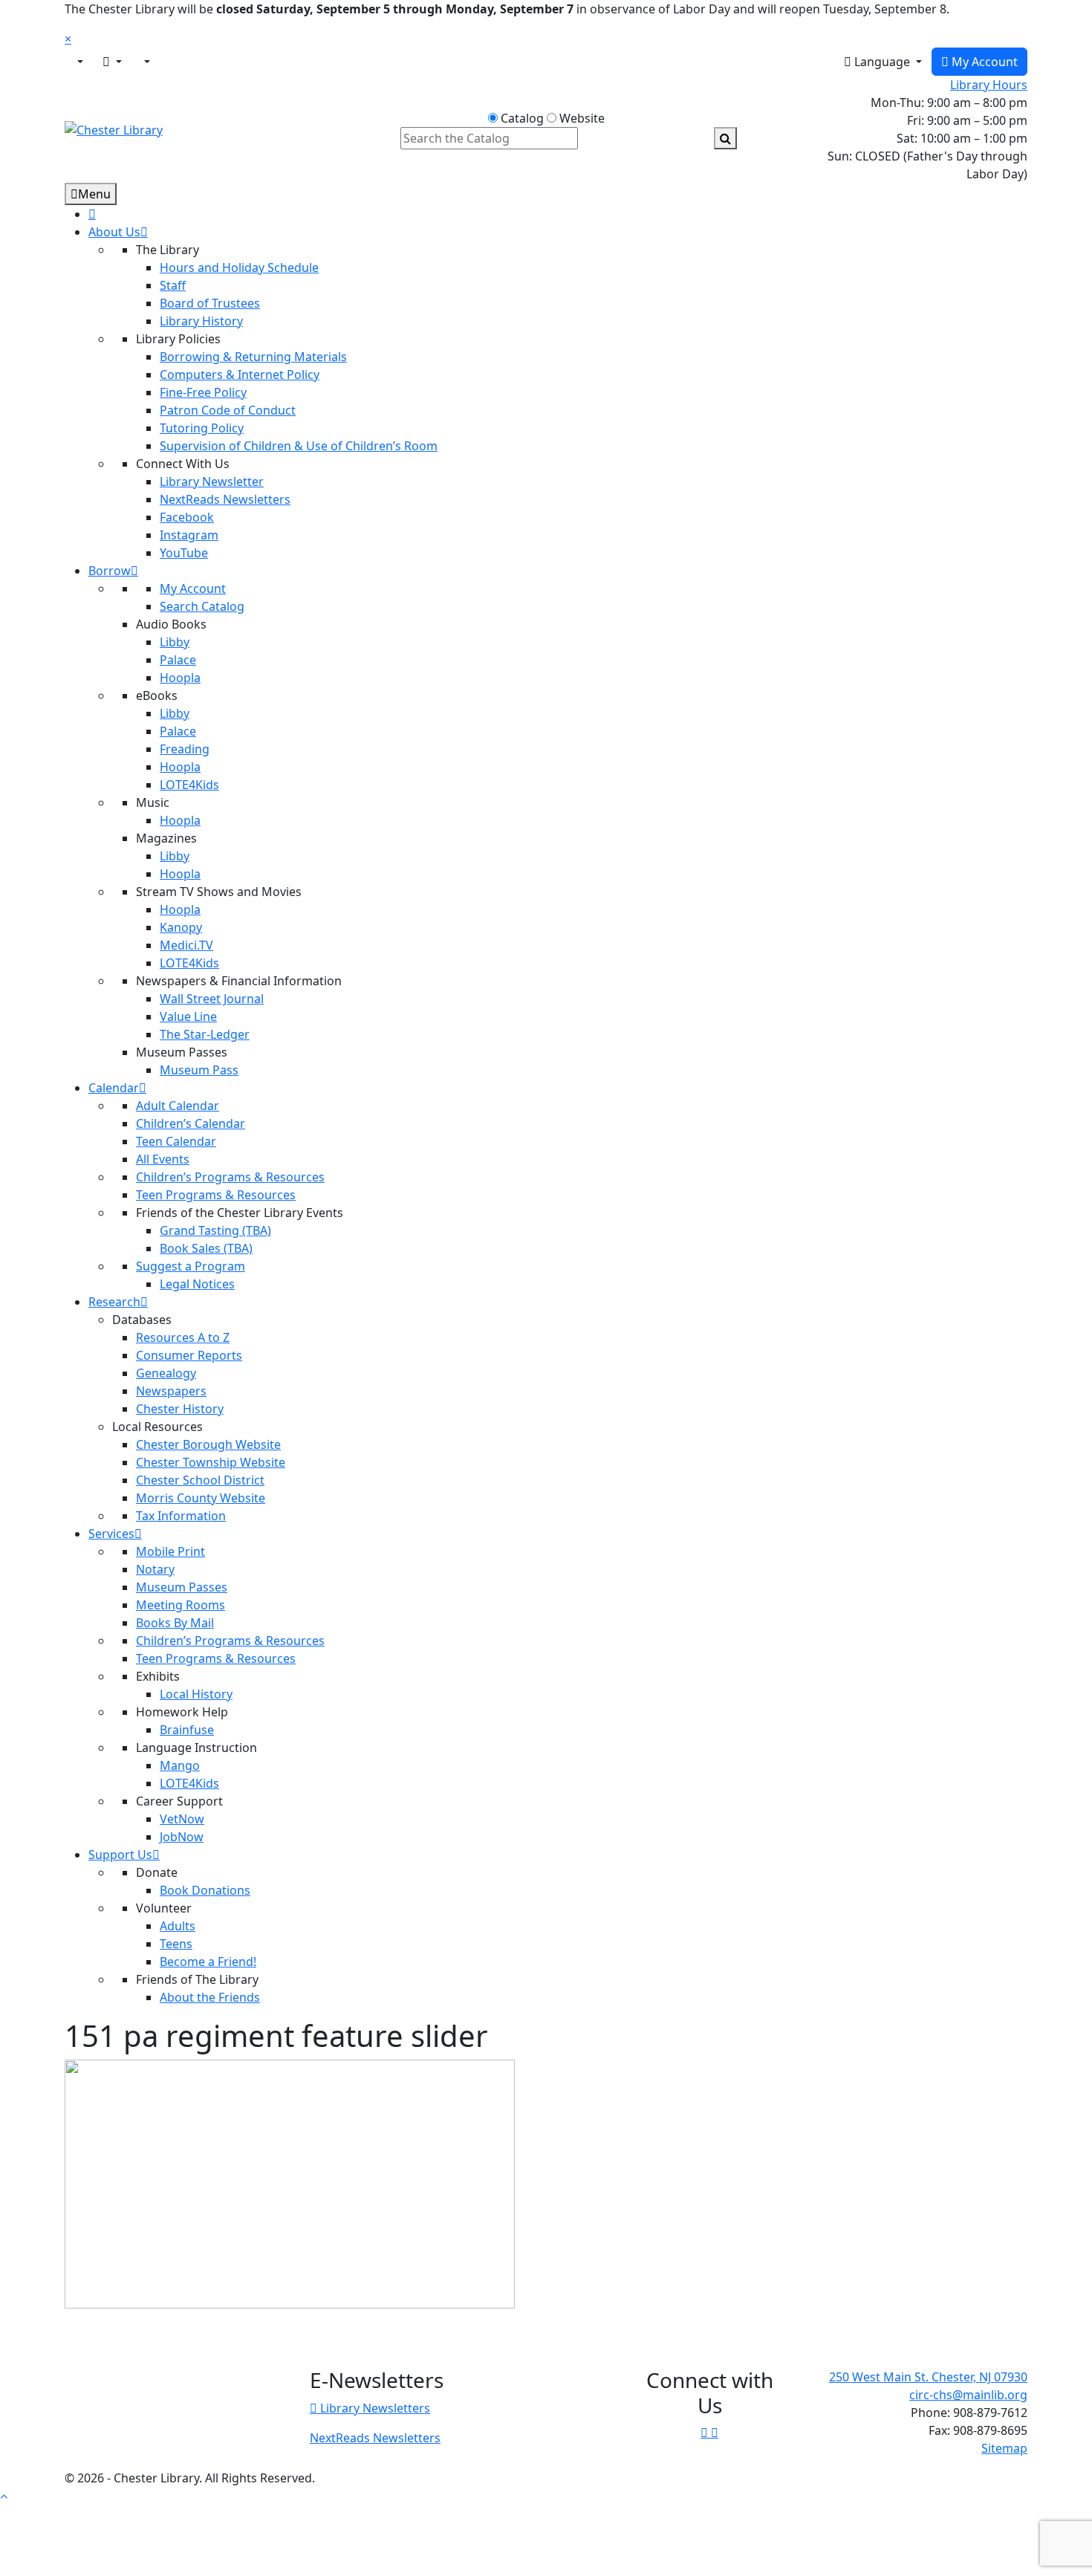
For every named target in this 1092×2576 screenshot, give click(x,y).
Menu (94, 194)
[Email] (112, 62)
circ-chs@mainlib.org (968, 2395)
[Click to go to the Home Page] (114, 129)
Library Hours (989, 85)
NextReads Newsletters (375, 2438)
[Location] (79, 62)
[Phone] (146, 62)
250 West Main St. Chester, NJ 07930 (928, 2377)
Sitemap (1004, 2448)
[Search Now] (725, 138)
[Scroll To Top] (4, 2496)
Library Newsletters (374, 2408)
